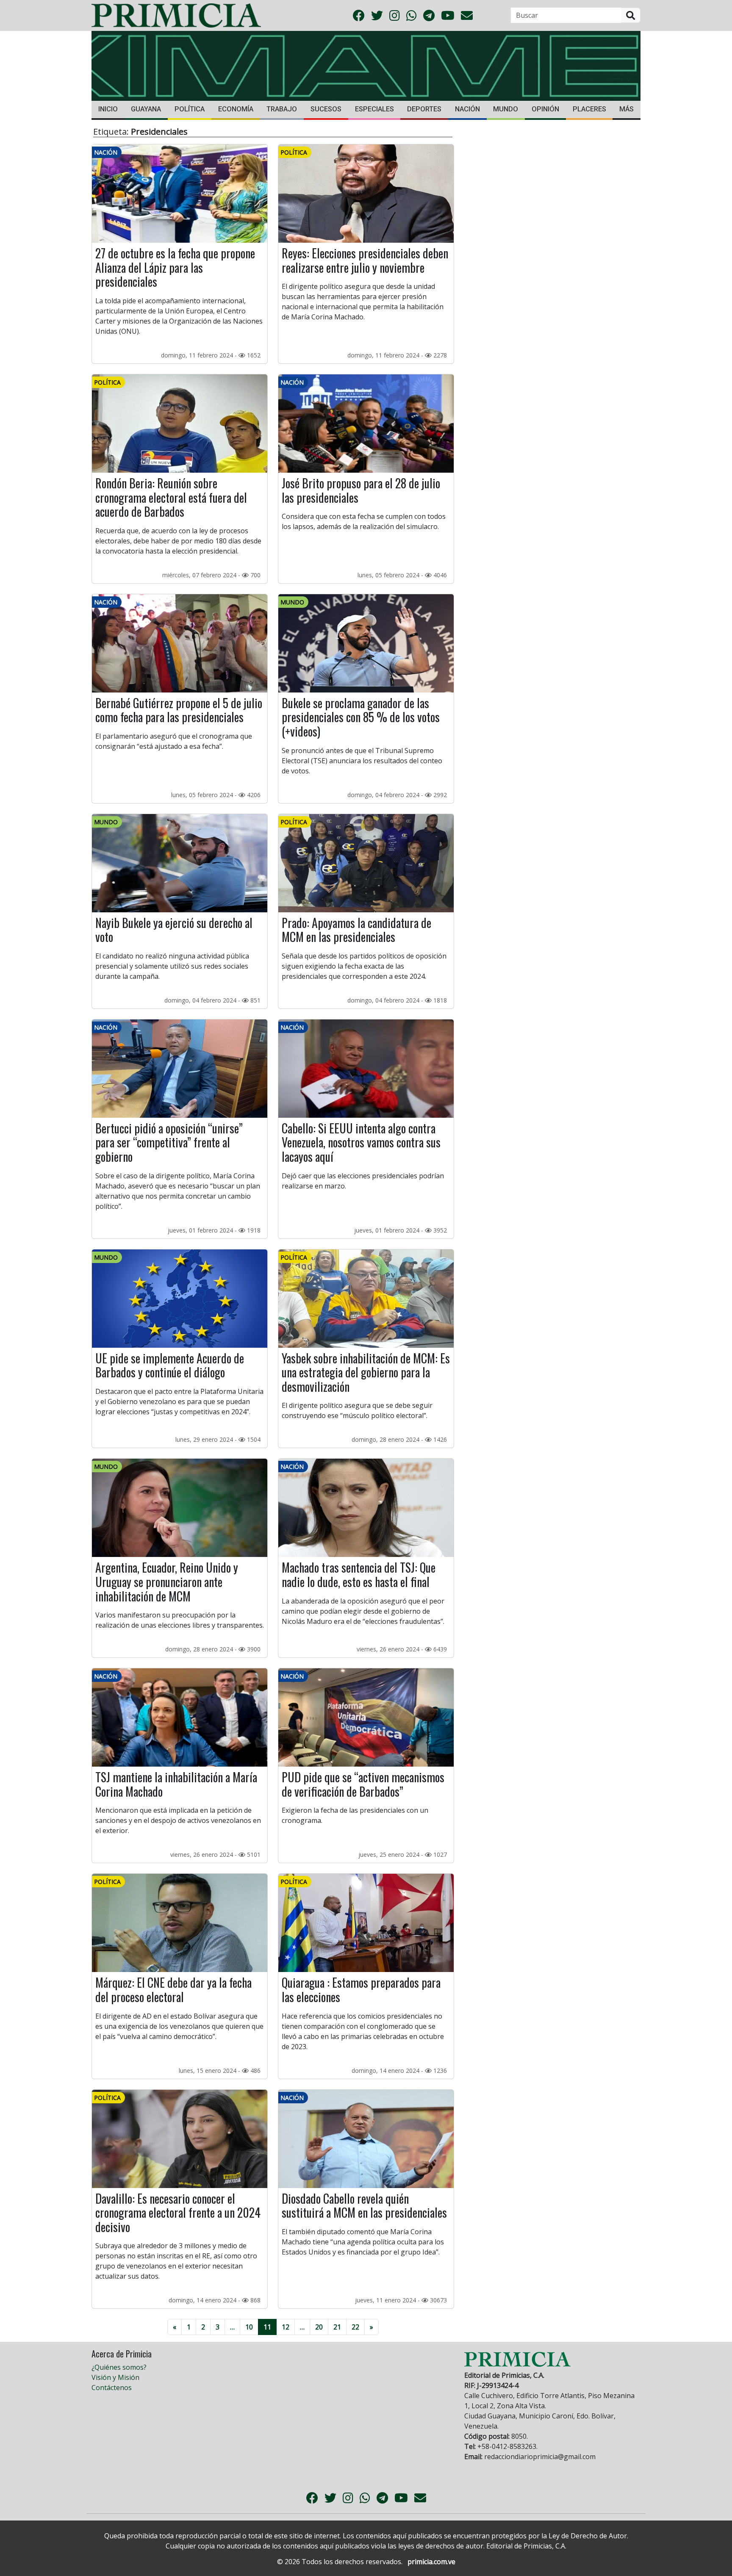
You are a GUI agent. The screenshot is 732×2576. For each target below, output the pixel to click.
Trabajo (282, 109)
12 (286, 2327)
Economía (236, 109)
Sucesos (326, 109)
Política (190, 109)
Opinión (545, 109)
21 (337, 2327)
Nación (467, 109)
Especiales (374, 109)
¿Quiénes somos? (119, 2367)
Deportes (424, 109)
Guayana (146, 109)
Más (627, 109)
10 (249, 2327)
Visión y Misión (115, 2377)
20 (319, 2327)
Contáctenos (112, 2388)
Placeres (589, 109)
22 (355, 2327)
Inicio (108, 109)
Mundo (506, 109)
